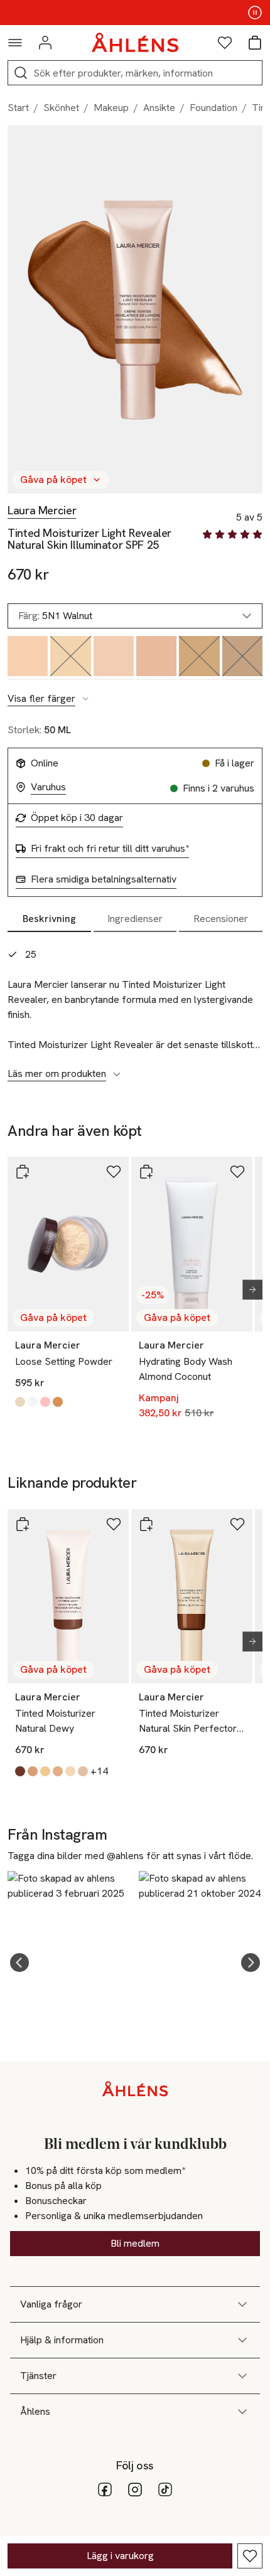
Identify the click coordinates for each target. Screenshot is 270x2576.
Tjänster (38, 2376)
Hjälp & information (62, 2340)
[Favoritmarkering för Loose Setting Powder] (114, 1172)
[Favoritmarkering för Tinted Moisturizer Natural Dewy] (114, 1524)
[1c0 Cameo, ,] (114, 658)
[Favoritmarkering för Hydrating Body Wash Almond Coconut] (237, 1172)
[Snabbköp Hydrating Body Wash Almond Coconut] (146, 1172)
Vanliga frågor (51, 2304)
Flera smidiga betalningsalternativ (104, 879)
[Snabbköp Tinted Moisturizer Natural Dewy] (23, 1524)
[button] (19, 1963)
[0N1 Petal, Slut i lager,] (70, 658)
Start (18, 108)
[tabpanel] (135, 1007)
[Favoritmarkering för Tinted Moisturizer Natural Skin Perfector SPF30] (237, 1524)
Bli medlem (135, 2243)
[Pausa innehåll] (255, 13)
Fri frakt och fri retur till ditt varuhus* (110, 849)
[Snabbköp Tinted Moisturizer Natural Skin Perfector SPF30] (146, 1524)
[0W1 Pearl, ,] (28, 658)
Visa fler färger (41, 699)
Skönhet (61, 108)
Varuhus (48, 787)
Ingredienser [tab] (135, 919)
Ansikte (159, 108)
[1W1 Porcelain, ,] (156, 658)
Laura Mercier (42, 511)
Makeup (111, 108)
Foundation (213, 108)
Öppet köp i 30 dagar (77, 818)
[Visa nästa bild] (247, 1290)
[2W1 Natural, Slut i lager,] (199, 658)
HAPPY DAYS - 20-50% (135, 13)
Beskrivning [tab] (49, 919)
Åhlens (35, 2411)
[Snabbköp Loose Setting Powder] (23, 1172)
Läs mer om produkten (57, 1074)
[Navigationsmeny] (15, 43)
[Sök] (21, 73)
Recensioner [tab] (221, 919)
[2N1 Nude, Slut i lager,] (242, 658)
